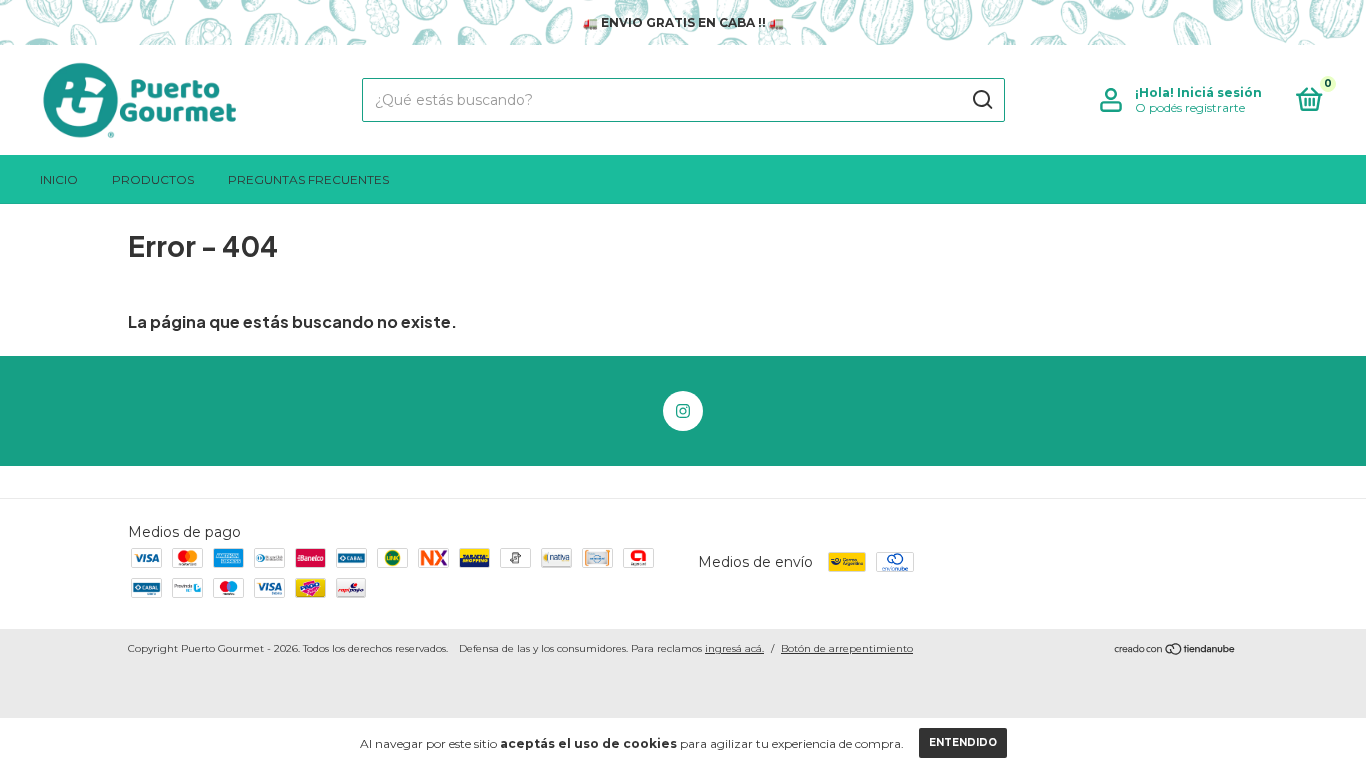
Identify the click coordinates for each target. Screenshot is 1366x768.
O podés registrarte (1190, 107)
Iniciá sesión (1219, 92)
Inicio (59, 179)
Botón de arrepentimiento (847, 648)
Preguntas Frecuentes (308, 179)
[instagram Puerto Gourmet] (683, 411)
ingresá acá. (734, 648)
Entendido (963, 742)
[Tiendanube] (1175, 651)
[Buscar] (981, 100)
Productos (153, 179)
